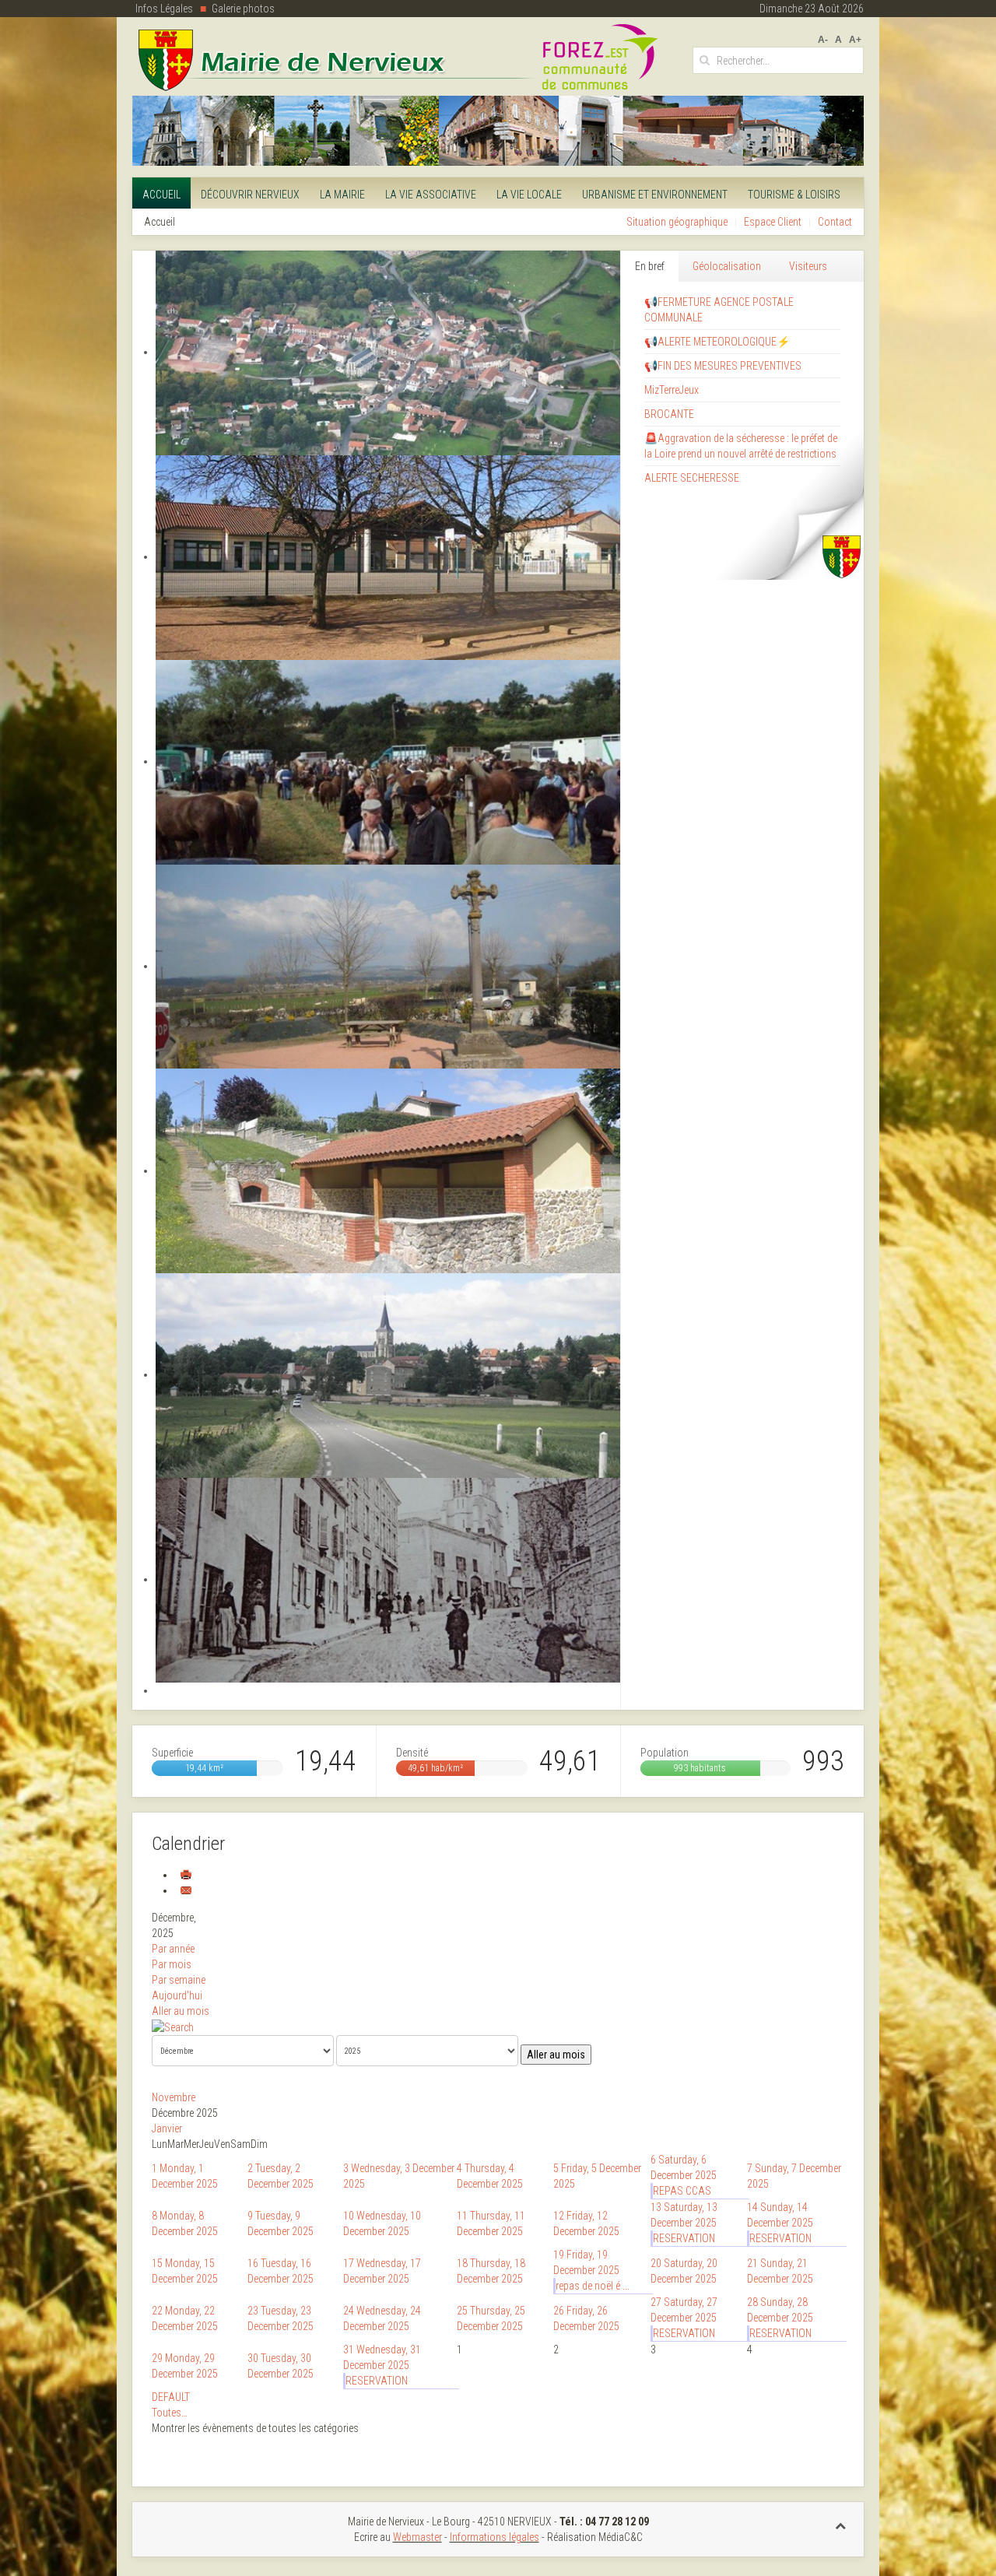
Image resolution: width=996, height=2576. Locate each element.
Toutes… (170, 2413)
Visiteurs (808, 266)
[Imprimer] (186, 1875)
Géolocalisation (727, 266)
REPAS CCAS (682, 2191)
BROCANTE (669, 414)
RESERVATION (684, 2238)
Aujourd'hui (177, 1995)
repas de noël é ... (593, 2286)
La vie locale (529, 195)
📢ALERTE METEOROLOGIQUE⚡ (717, 342)
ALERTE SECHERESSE (692, 478)
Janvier (167, 2129)
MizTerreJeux (672, 390)
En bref (650, 266)
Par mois (172, 1964)
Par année (173, 1949)
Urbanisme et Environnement (655, 195)
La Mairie (342, 195)
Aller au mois (181, 2011)
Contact (835, 222)
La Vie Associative (431, 195)
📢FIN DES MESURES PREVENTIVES (723, 366)
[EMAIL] (186, 1890)
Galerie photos (243, 9)
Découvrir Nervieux (250, 195)
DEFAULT (171, 2397)
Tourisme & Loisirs (794, 195)
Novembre (174, 2097)
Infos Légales (164, 9)
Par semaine (179, 1980)
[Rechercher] (173, 2027)
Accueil (161, 195)
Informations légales (494, 2537)
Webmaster (417, 2537)
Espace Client (773, 222)
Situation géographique (677, 222)
